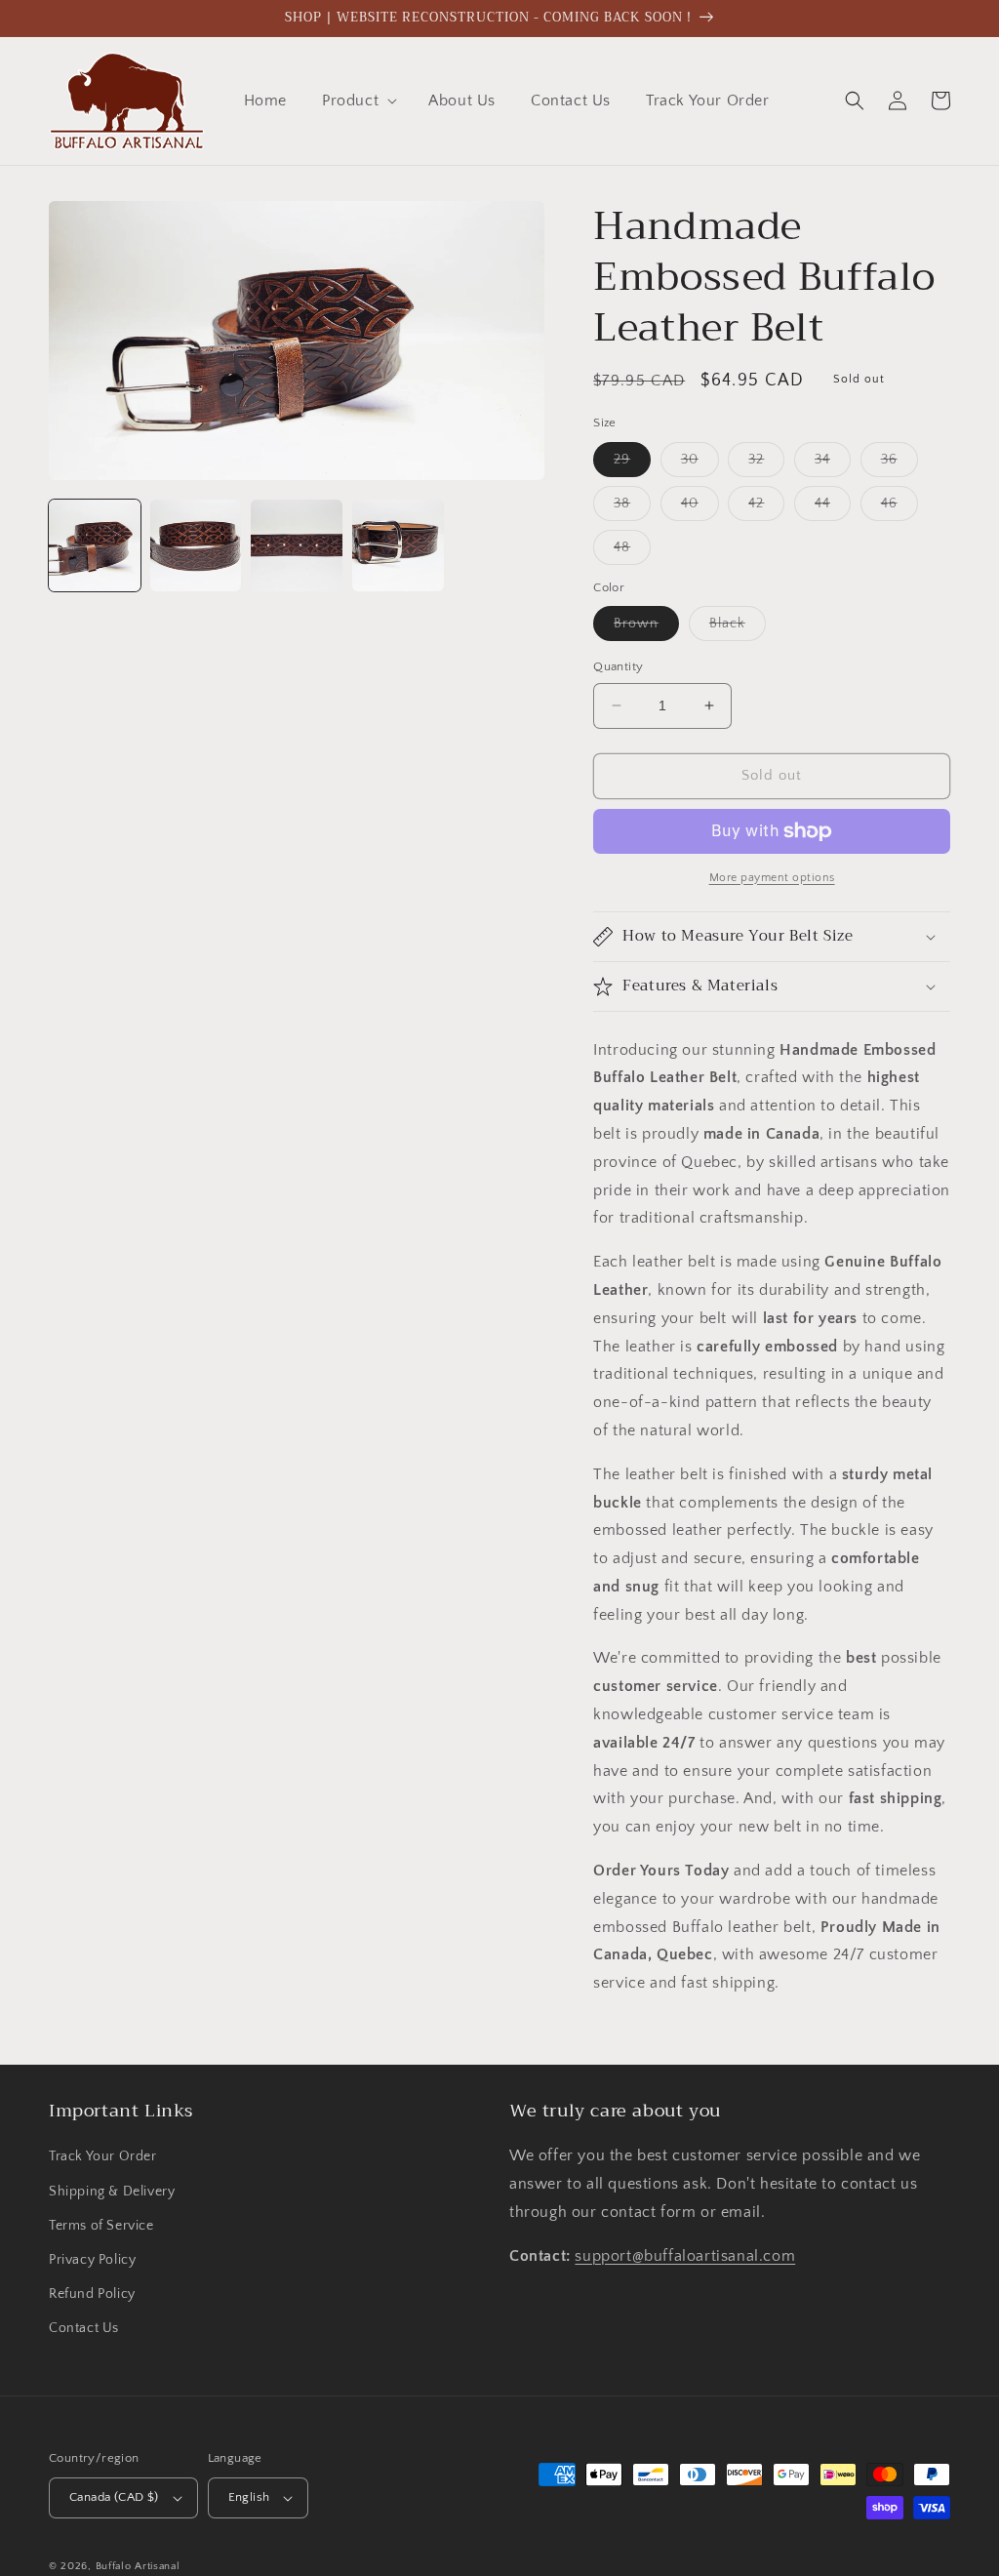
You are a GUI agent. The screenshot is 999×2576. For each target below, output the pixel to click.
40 (700, 508)
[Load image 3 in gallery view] (297, 545)
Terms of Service (101, 2226)
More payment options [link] (772, 878)
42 (766, 508)
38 (632, 508)
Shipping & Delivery (112, 2192)
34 (833, 464)
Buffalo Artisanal (138, 2566)
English (249, 2497)
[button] (358, 101)
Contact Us (84, 2328)
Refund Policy (92, 2294)
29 (632, 464)
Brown (646, 628)
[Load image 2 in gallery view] (196, 545)
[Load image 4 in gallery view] (398, 545)
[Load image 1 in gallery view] (95, 545)
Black (738, 628)
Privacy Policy (92, 2260)
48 (632, 552)
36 (899, 464)
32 (766, 464)
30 (700, 464)
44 (833, 508)
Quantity (618, 666)
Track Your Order (103, 2156)
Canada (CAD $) (114, 2497)
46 (899, 508)
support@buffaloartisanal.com (685, 2256)
